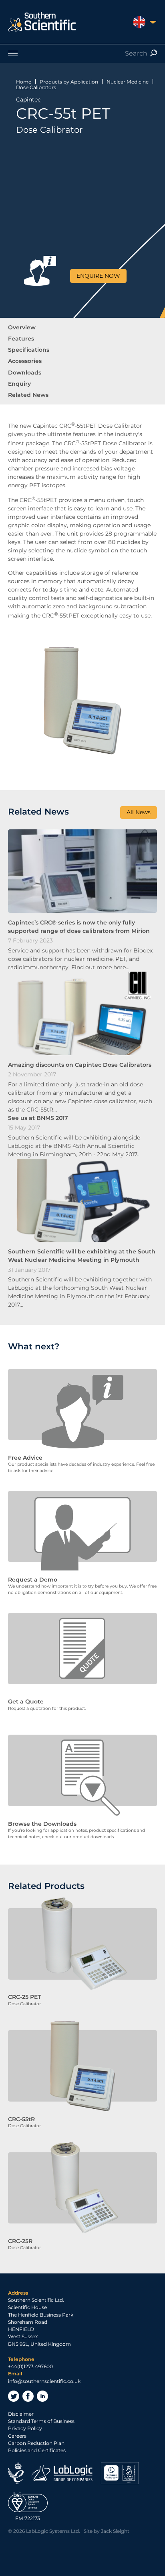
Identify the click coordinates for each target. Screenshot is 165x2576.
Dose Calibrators (36, 87)
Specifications (29, 350)
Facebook (28, 2396)
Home (24, 82)
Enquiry (19, 384)
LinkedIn (42, 2396)
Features (21, 339)
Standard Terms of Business (41, 2421)
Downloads (25, 373)
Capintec (28, 100)
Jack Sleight (115, 2531)
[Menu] (82, 53)
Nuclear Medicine (128, 82)
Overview (22, 327)
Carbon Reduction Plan (36, 2443)
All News (139, 812)
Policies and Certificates (37, 2450)
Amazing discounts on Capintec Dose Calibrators (80, 1065)
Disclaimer (21, 2414)
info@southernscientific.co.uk (44, 2381)
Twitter (14, 2396)
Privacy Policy (25, 2428)
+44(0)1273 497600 (30, 2366)
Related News (28, 395)
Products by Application (69, 82)
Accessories (25, 361)
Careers (17, 2436)
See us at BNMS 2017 (38, 1118)
